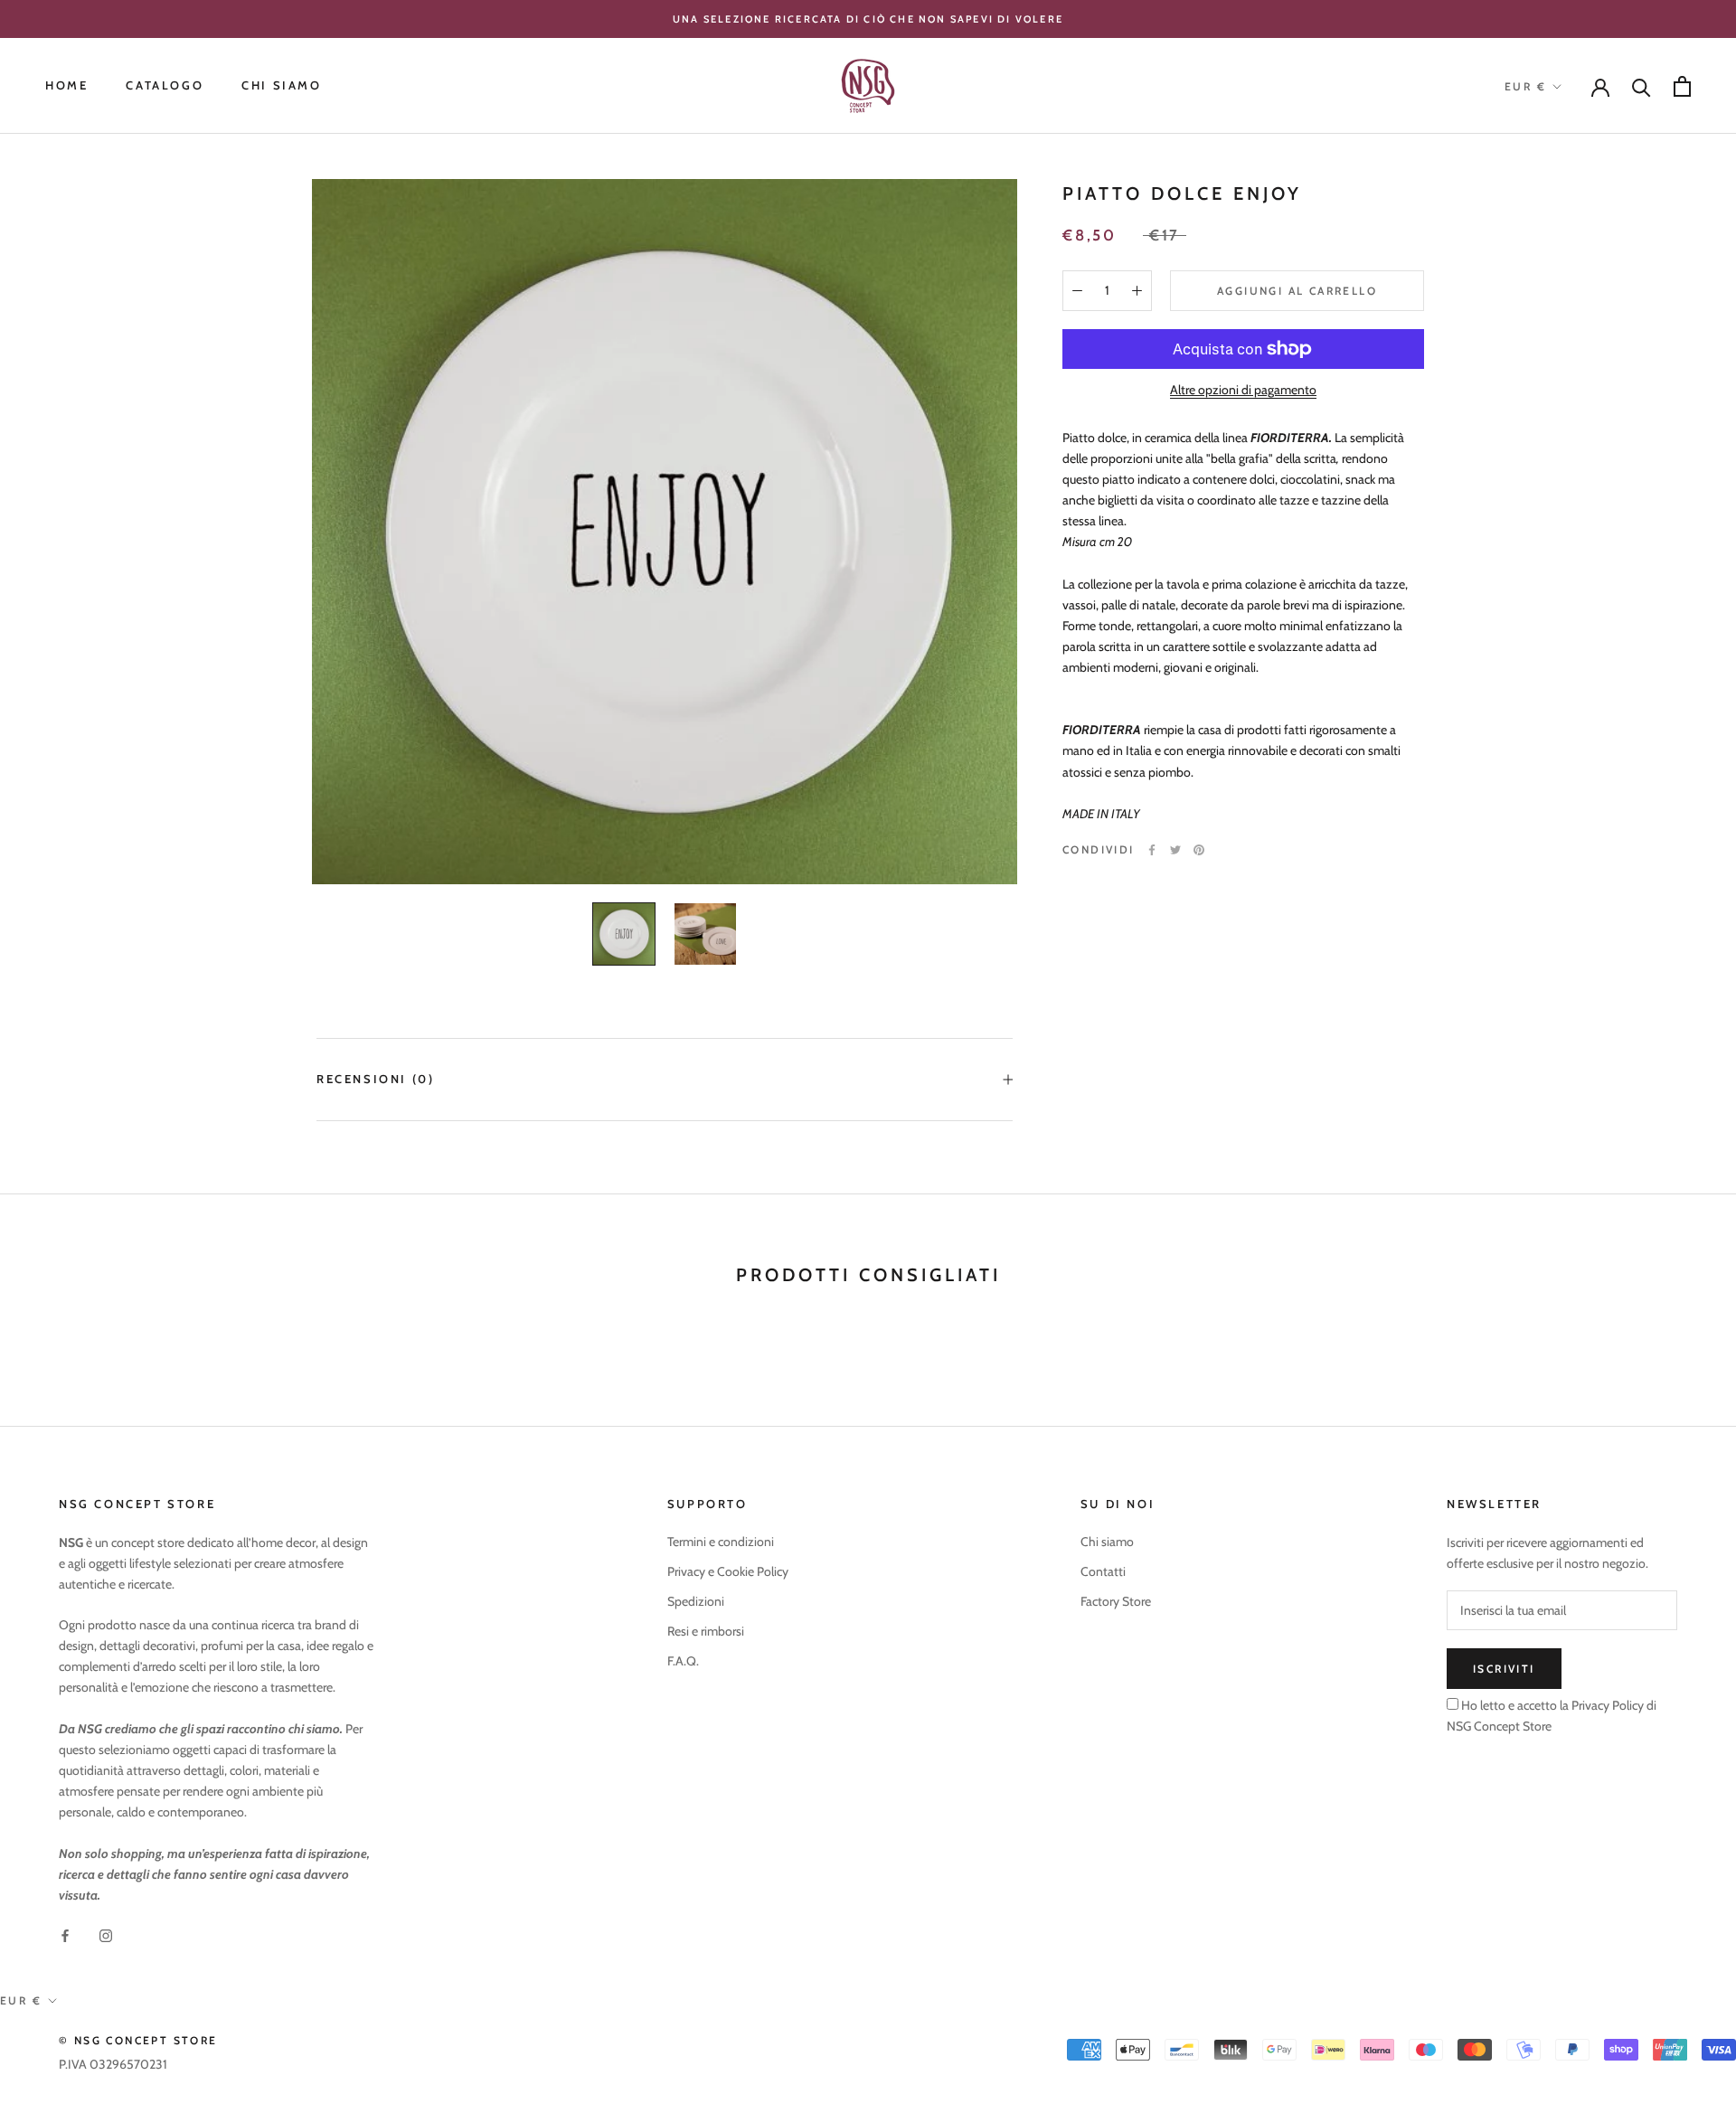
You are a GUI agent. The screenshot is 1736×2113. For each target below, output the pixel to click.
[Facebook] (1152, 850)
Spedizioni (696, 1601)
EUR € (1525, 86)
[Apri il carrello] (1682, 86)
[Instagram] (106, 1934)
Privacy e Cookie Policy (728, 1571)
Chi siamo (1107, 1542)
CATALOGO (165, 86)
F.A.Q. (683, 1661)
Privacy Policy (1606, 1705)
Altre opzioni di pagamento (1243, 390)
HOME (66, 86)
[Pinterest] (1199, 850)
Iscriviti (1504, 1669)
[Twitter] (1175, 850)
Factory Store (1116, 1601)
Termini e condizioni (721, 1542)
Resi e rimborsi (706, 1631)
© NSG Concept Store (138, 2040)
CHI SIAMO (281, 86)
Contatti (1103, 1571)
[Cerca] (1642, 86)
